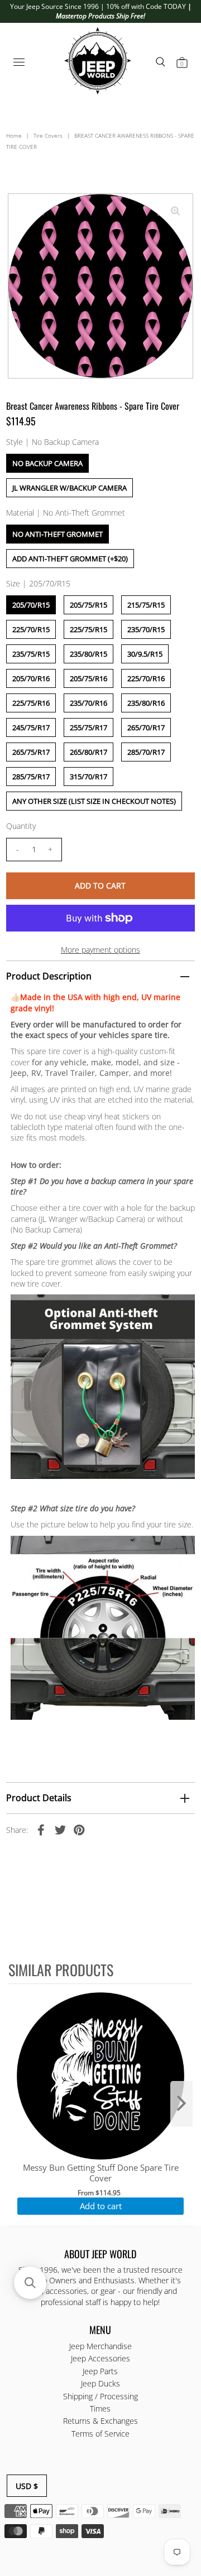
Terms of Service (100, 2434)
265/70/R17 (146, 727)
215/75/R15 (146, 605)
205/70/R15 (31, 605)
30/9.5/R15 (145, 654)
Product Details (39, 1798)
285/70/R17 (146, 752)
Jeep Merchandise (100, 2346)
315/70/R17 (88, 777)
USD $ (27, 2486)
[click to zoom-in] (175, 211)
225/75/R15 (88, 629)
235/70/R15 (146, 629)
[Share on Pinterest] (79, 1829)
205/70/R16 (31, 678)
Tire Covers (48, 135)
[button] (30, 2283)
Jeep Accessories (100, 2358)
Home (14, 135)
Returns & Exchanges (100, 2421)
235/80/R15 (88, 654)
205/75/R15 (88, 605)
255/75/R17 (88, 727)
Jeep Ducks (100, 2383)
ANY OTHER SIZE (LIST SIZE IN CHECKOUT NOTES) (94, 801)
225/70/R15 (31, 629)
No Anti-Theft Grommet (58, 534)
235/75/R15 (31, 654)
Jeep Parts (100, 2371)
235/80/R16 (146, 703)
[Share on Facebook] (41, 1829)
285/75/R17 (31, 777)
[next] (181, 2104)
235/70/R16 (88, 703)
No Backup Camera (47, 463)
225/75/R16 (31, 703)
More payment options (100, 950)
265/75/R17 (31, 752)
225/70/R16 (146, 678)
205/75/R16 (88, 678)
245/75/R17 (31, 727)
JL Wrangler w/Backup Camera (70, 488)
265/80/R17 (88, 752)
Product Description (49, 976)
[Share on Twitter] (60, 1829)
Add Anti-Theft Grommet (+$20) (70, 559)
